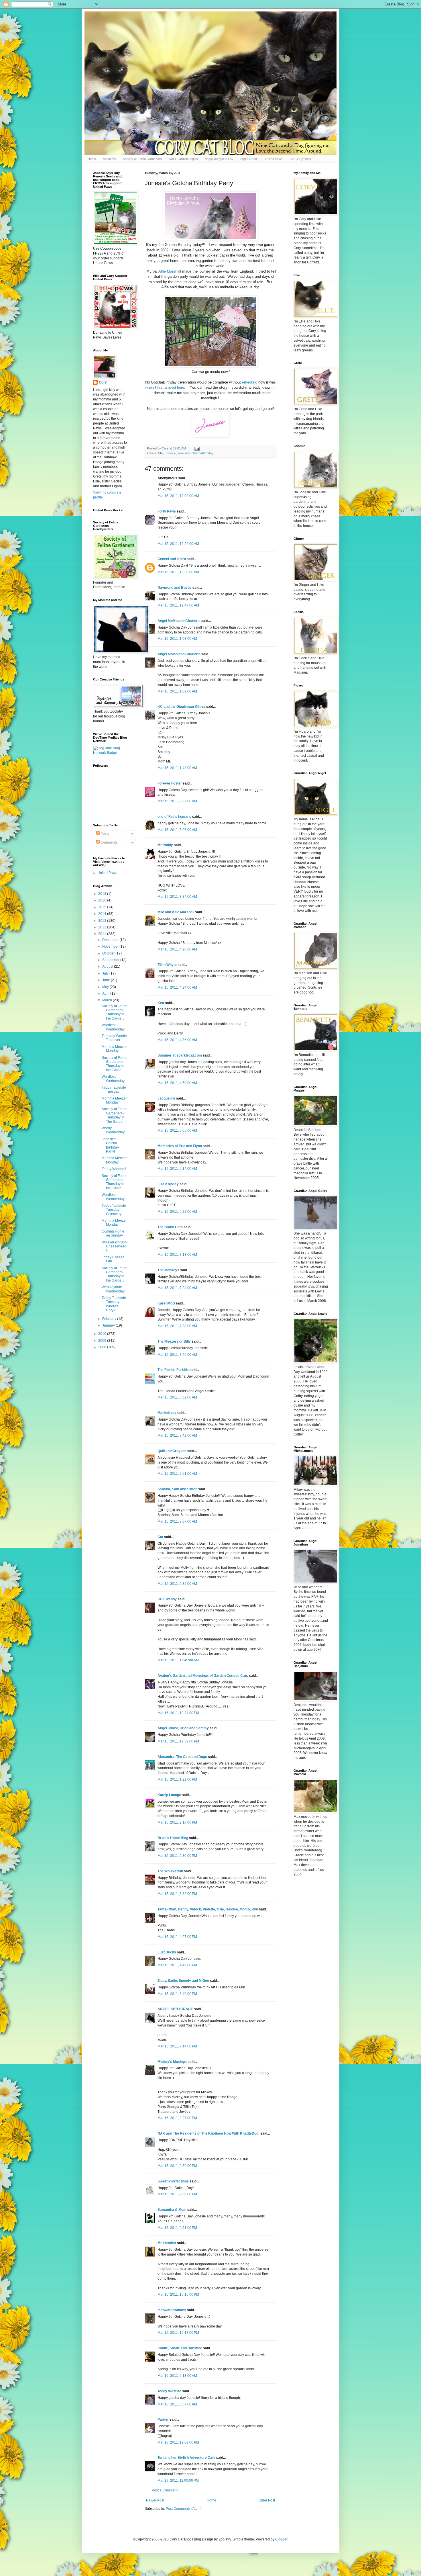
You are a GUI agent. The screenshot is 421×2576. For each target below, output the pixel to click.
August (108, 967)
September (111, 960)
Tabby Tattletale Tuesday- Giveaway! (114, 1210)
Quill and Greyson (172, 1451)
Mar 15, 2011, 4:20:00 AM (177, 949)
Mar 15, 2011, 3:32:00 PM (177, 1894)
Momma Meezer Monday (114, 1049)
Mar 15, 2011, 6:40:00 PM (177, 1994)
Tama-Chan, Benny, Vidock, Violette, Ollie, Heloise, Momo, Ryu (208, 1909)
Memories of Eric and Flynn (180, 1146)
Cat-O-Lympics (300, 159)
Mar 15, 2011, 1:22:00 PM (177, 1779)
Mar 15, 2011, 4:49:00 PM (177, 1965)
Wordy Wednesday (113, 1130)
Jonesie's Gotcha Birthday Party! (110, 1145)
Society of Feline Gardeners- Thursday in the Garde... (115, 1012)
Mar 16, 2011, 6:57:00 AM (177, 2404)
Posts (104, 834)
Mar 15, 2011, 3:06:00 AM (177, 830)
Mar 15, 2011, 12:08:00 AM (178, 496)
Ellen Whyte (167, 965)
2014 (103, 914)
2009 (103, 1341)
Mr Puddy (165, 845)
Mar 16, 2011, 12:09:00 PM (178, 2442)
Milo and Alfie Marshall (176, 912)
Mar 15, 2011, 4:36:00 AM (177, 1040)
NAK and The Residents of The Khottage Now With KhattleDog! (208, 2133)
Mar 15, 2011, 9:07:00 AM (177, 1521)
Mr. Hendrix (167, 2243)
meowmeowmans (172, 2310)
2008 (103, 1347)
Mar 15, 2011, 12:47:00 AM (178, 605)
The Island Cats (170, 1227)
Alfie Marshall (170, 271)
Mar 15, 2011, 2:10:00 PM (177, 1822)
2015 (103, 907)
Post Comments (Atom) (184, 2509)
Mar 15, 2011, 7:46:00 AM (177, 1355)
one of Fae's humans (174, 817)
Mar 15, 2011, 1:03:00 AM (177, 639)
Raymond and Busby (175, 588)
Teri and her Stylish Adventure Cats (187, 2458)
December (111, 940)
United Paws (274, 159)
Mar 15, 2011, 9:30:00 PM (177, 2166)
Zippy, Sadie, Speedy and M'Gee (183, 1981)
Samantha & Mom (172, 2210)
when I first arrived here (165, 387)
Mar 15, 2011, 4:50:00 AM (177, 1083)
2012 (103, 927)
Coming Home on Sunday (113, 1233)
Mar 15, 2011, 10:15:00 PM (178, 2295)
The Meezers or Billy (174, 1341)
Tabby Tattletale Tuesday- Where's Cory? (114, 1304)
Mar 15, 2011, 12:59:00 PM (178, 1741)
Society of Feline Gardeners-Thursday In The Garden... (115, 1115)
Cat (160, 1537)
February (110, 1319)
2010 (103, 1334)
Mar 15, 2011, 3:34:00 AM (177, 897)
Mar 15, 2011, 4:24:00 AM (177, 987)
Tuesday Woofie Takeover (114, 1038)
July (106, 973)
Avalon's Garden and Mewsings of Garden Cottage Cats (203, 1676)
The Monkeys (168, 1270)
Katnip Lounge (169, 1795)
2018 (103, 894)
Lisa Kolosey (168, 1184)
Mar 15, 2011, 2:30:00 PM (177, 1856)
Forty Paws (167, 511)
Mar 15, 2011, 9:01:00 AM (177, 1474)
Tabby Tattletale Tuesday (114, 1090)
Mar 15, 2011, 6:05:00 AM (177, 1130)
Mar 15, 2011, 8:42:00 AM (177, 1435)
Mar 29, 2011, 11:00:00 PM (178, 2481)
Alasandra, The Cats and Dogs (182, 1757)
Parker (163, 2419)
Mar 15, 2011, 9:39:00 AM (177, 1584)
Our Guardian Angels (183, 159)
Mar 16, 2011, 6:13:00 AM (177, 2376)
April (106, 993)
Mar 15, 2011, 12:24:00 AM (178, 544)
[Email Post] (197, 448)
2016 (103, 900)
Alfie (160, 453)
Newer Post (155, 2500)
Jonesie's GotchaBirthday (195, 453)
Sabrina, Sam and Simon (177, 1489)
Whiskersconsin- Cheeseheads (115, 1246)
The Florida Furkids (173, 1370)
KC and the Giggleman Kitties (181, 707)
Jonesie (170, 453)
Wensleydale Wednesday (113, 1289)
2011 (103, 934)
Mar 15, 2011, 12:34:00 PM (178, 1713)
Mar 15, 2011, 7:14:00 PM (177, 2046)
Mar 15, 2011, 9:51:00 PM (177, 2228)
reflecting (250, 382)
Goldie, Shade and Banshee (180, 2348)
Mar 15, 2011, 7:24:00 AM (177, 1288)
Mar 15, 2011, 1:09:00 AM (177, 691)
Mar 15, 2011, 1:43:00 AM (177, 768)
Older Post (267, 2500)
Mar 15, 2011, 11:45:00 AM (178, 1660)
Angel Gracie (249, 159)
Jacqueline (166, 1098)
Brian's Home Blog (173, 1838)
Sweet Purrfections (173, 2181)
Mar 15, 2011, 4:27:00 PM (177, 1937)
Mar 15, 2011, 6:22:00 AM (177, 1212)
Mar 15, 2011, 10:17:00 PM (178, 2333)
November (111, 946)
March (108, 1000)
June (107, 980)
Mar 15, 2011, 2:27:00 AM (177, 801)
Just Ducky (167, 1952)
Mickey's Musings (172, 2062)
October (109, 953)
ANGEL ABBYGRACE (175, 2009)
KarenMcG (166, 1303)
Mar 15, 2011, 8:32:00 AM (177, 1397)
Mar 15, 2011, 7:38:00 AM (177, 1326)
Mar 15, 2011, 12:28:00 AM (178, 572)
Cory (103, 382)
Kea (161, 1003)
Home (92, 159)
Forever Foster (170, 783)
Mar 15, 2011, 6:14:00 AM (177, 1169)
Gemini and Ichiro (172, 559)
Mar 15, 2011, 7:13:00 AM (177, 1255)
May (106, 987)
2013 (103, 921)
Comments (109, 842)
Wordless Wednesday (113, 1027)
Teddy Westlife (169, 2391)
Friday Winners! (114, 1169)
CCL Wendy (167, 1599)
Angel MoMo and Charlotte (179, 621)
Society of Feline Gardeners (142, 159)
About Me (109, 159)
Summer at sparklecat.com (180, 1055)
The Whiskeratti (170, 1871)
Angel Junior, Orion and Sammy (183, 1728)
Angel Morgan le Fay (219, 159)
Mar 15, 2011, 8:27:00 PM (177, 2118)
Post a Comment (165, 2490)
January (109, 1325)
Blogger (281, 2539)
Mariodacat (167, 1413)
